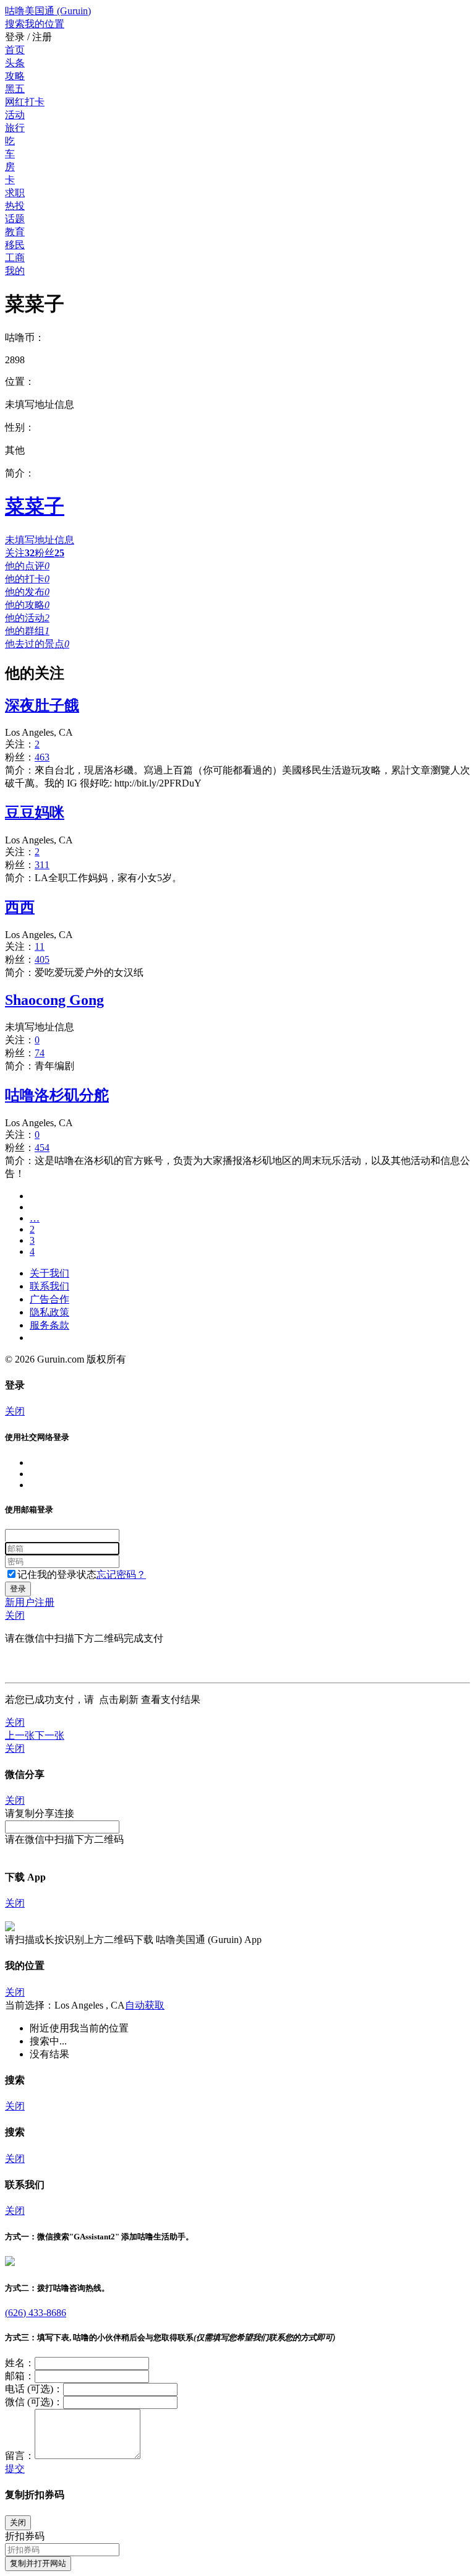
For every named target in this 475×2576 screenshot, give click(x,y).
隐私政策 (49, 1312)
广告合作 (49, 1299)
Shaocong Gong (54, 1000)
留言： (20, 2456)
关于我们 (49, 1273)
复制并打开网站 (38, 2563)
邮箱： (20, 2376)
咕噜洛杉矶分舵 (57, 1095)
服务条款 (49, 1325)
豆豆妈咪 (35, 812)
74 (40, 1053)
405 (42, 959)
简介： (20, 473)
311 (42, 865)
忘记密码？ (121, 1574)
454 (42, 1148)
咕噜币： (25, 338)
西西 (20, 907)
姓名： (20, 2363)
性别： (20, 427)
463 (42, 757)
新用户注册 (30, 1602)
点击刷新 (119, 1699)
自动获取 (145, 2005)
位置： (20, 381)
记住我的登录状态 (57, 1574)
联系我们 (49, 1286)
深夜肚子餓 (42, 705)
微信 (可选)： (34, 2402)
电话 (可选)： (34, 2389)
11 (40, 946)
